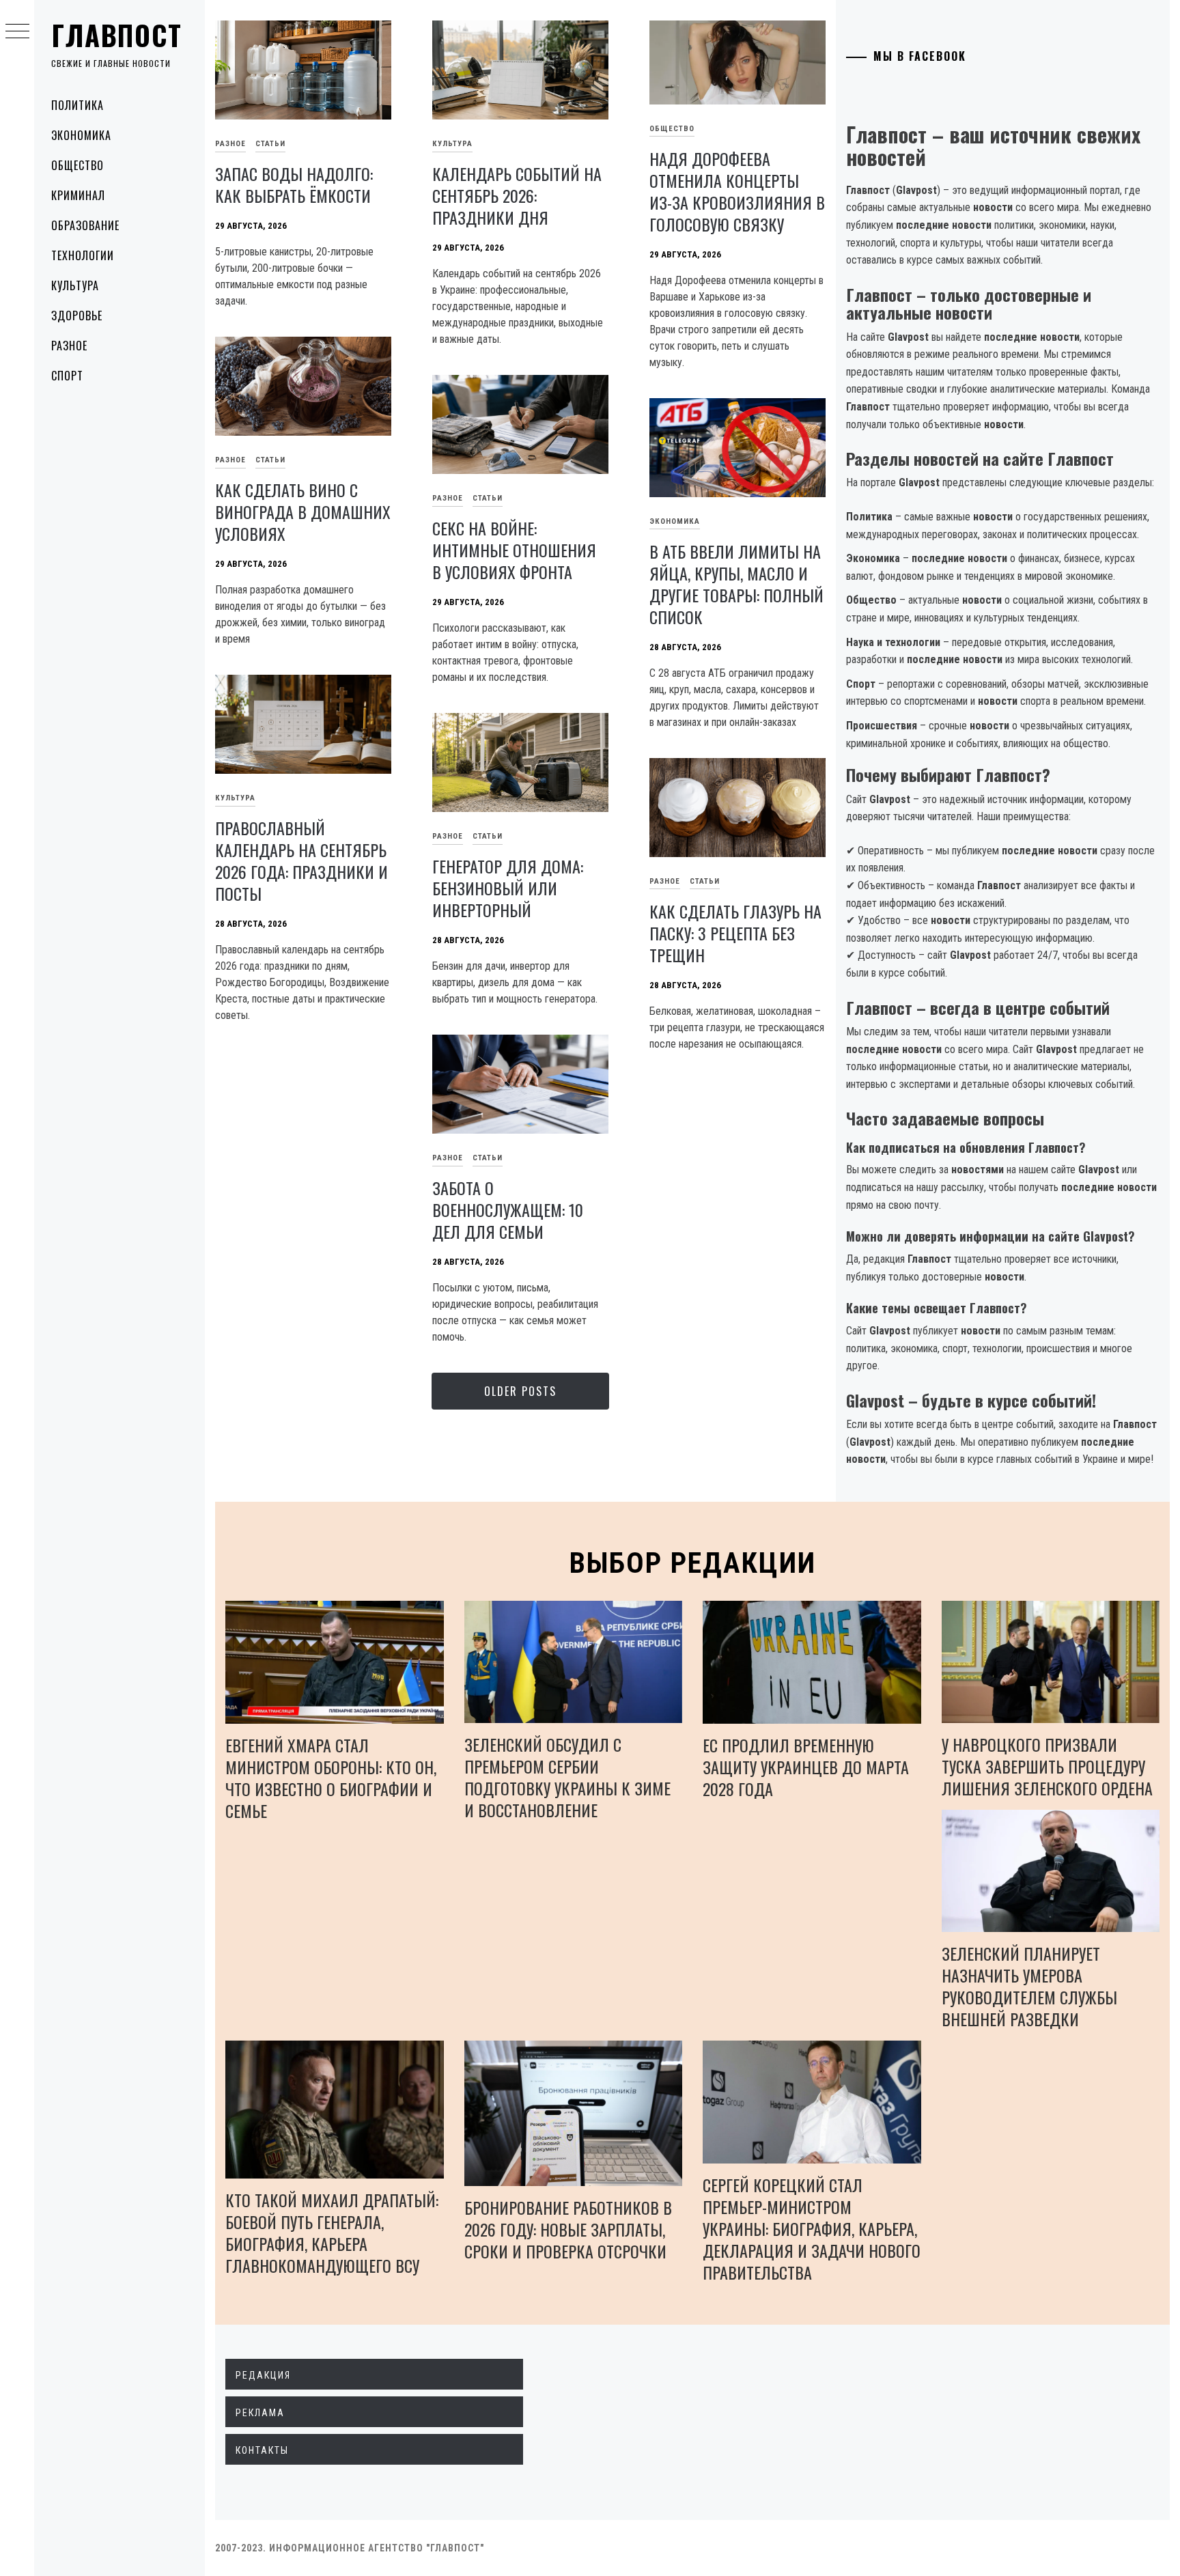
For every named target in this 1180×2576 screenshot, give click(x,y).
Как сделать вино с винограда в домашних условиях (303, 512)
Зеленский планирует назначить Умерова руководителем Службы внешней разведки (1029, 1986)
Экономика (81, 135)
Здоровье (77, 316)
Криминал (78, 195)
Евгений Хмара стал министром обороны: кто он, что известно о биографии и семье (331, 1778)
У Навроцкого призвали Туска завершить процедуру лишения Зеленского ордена (1047, 1766)
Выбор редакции (693, 1563)
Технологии (83, 255)
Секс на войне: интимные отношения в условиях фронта (514, 550)
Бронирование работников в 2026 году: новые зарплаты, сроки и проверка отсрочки (568, 2229)
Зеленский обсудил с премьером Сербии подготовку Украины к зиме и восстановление (567, 1777)
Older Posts (520, 1391)
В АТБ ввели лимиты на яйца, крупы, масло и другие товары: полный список (736, 584)
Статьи (270, 144)
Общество (78, 165)
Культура (75, 285)
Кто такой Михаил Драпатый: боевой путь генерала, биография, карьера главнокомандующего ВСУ (332, 2232)
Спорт (67, 376)
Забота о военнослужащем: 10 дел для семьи (508, 1209)
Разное (69, 346)
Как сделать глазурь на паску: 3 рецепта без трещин (735, 933)
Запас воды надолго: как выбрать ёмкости (294, 184)
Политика (78, 105)
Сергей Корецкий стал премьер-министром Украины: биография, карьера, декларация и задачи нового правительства (812, 2228)
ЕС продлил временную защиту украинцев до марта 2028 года (806, 1767)
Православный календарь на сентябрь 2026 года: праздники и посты (301, 860)
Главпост (117, 35)
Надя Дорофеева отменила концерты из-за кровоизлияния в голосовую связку (737, 191)
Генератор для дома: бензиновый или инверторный (508, 888)
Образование (85, 225)
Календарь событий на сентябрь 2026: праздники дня (517, 195)
